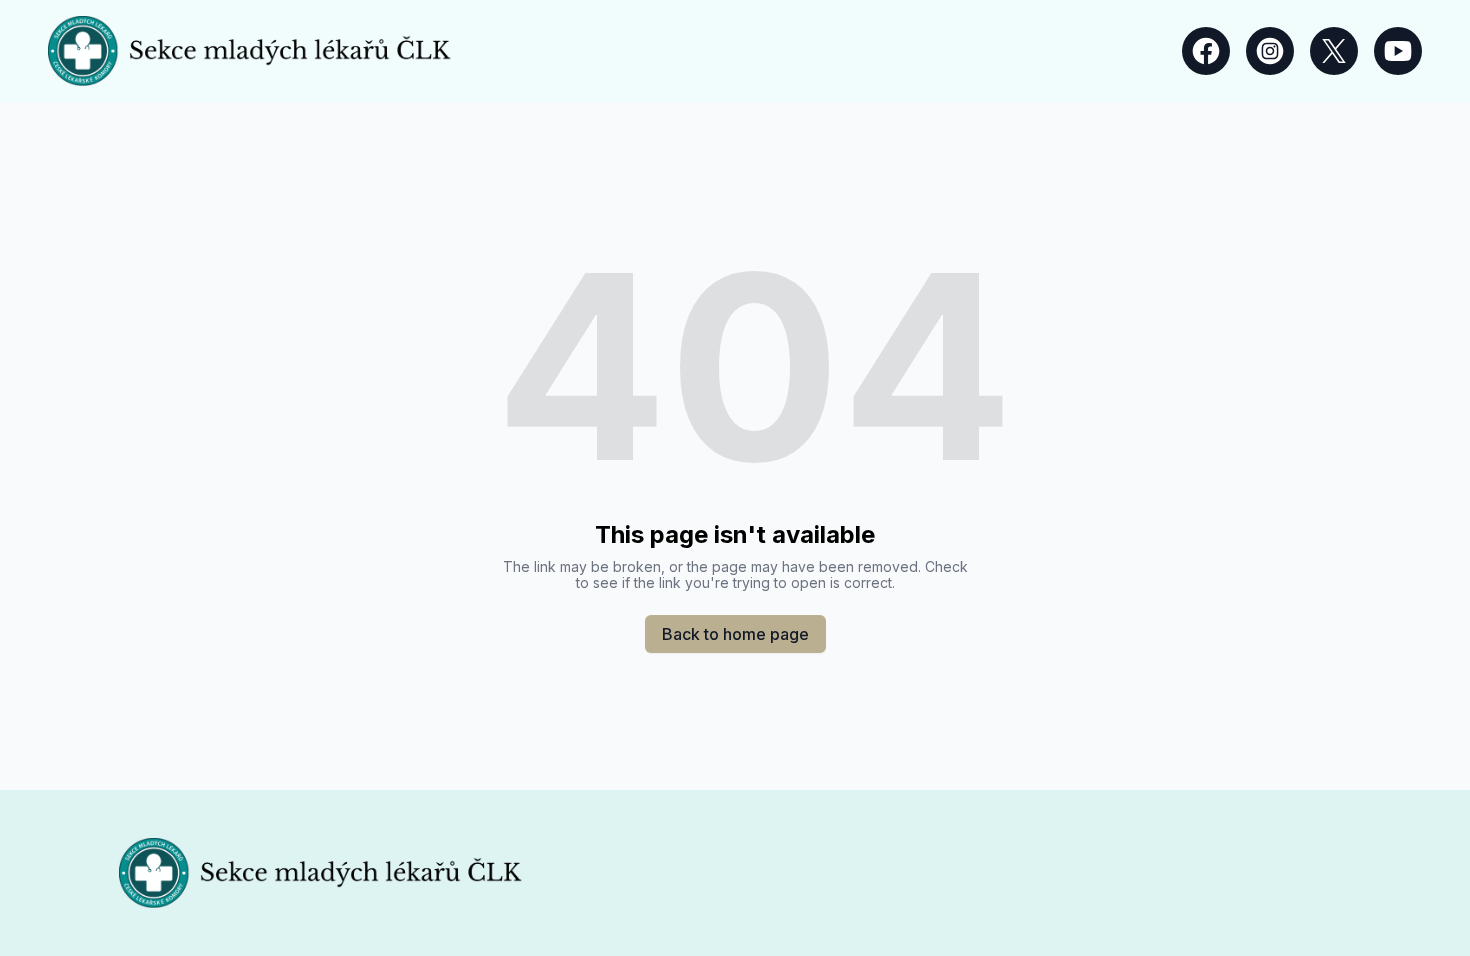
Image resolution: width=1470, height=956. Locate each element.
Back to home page (735, 634)
